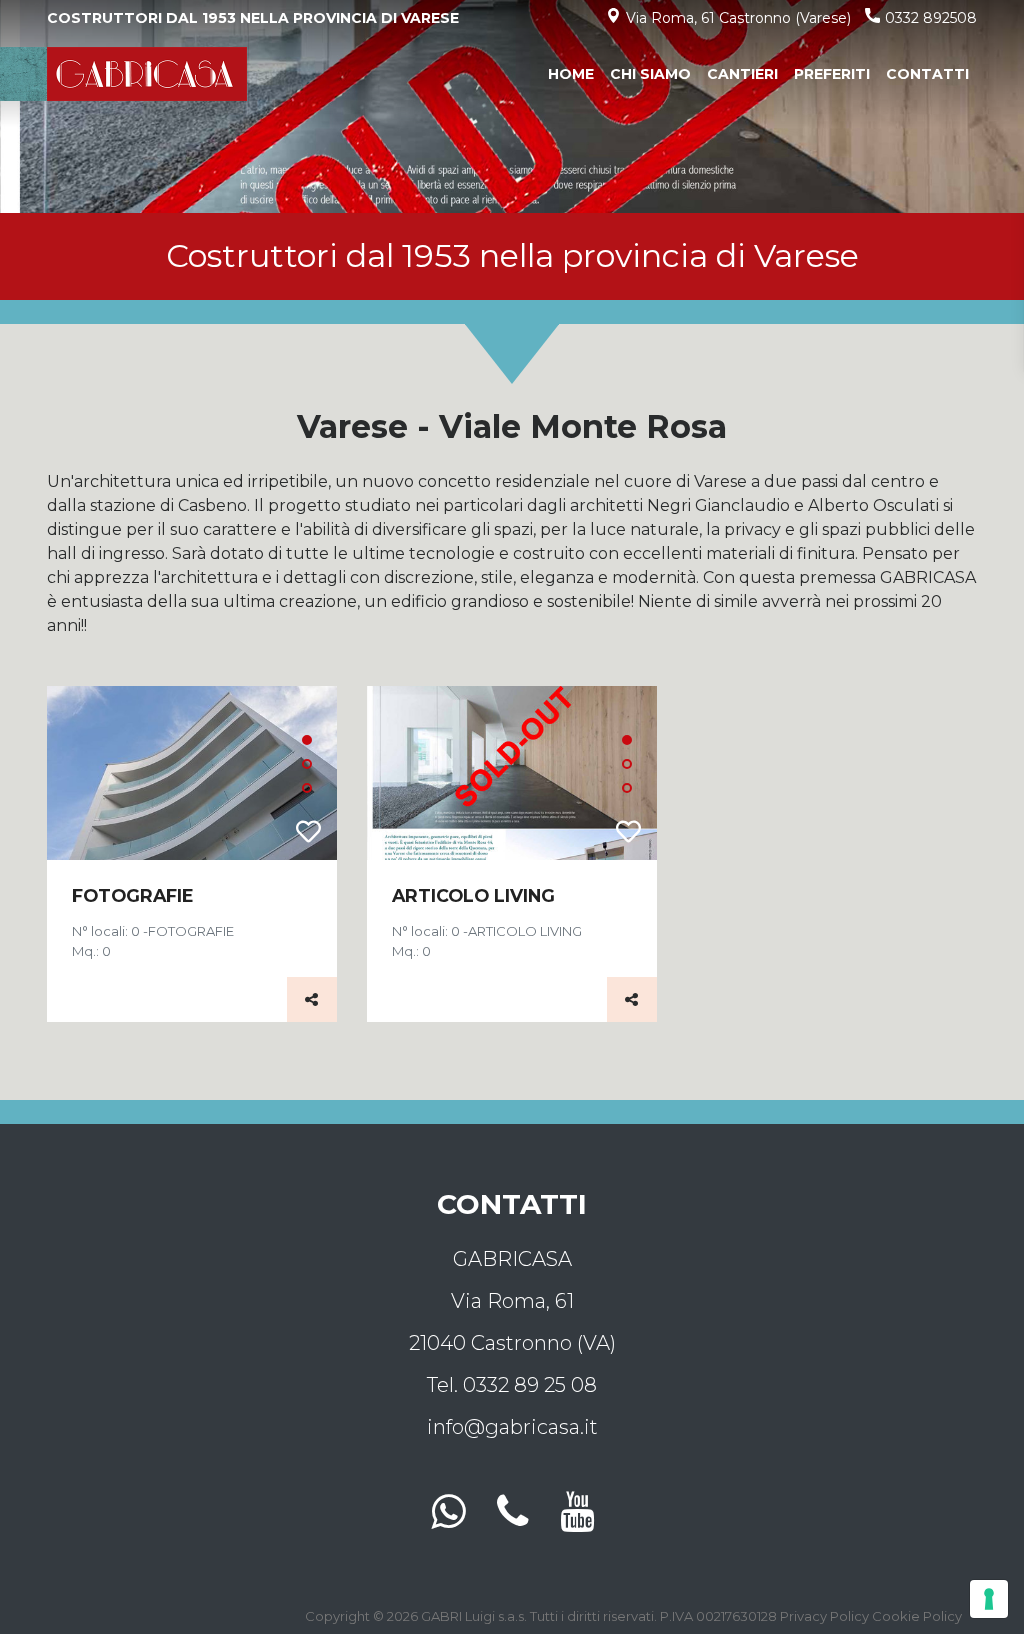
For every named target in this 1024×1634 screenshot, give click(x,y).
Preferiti (832, 74)
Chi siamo (650, 74)
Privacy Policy (824, 1616)
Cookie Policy (917, 1616)
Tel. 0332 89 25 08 (512, 1385)
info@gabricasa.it (512, 1427)
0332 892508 (931, 18)
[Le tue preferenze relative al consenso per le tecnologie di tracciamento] (989, 1599)
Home (575, 73)
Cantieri (742, 74)
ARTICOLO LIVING (473, 895)
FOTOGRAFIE (133, 895)
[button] (307, 740)
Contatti (927, 74)
